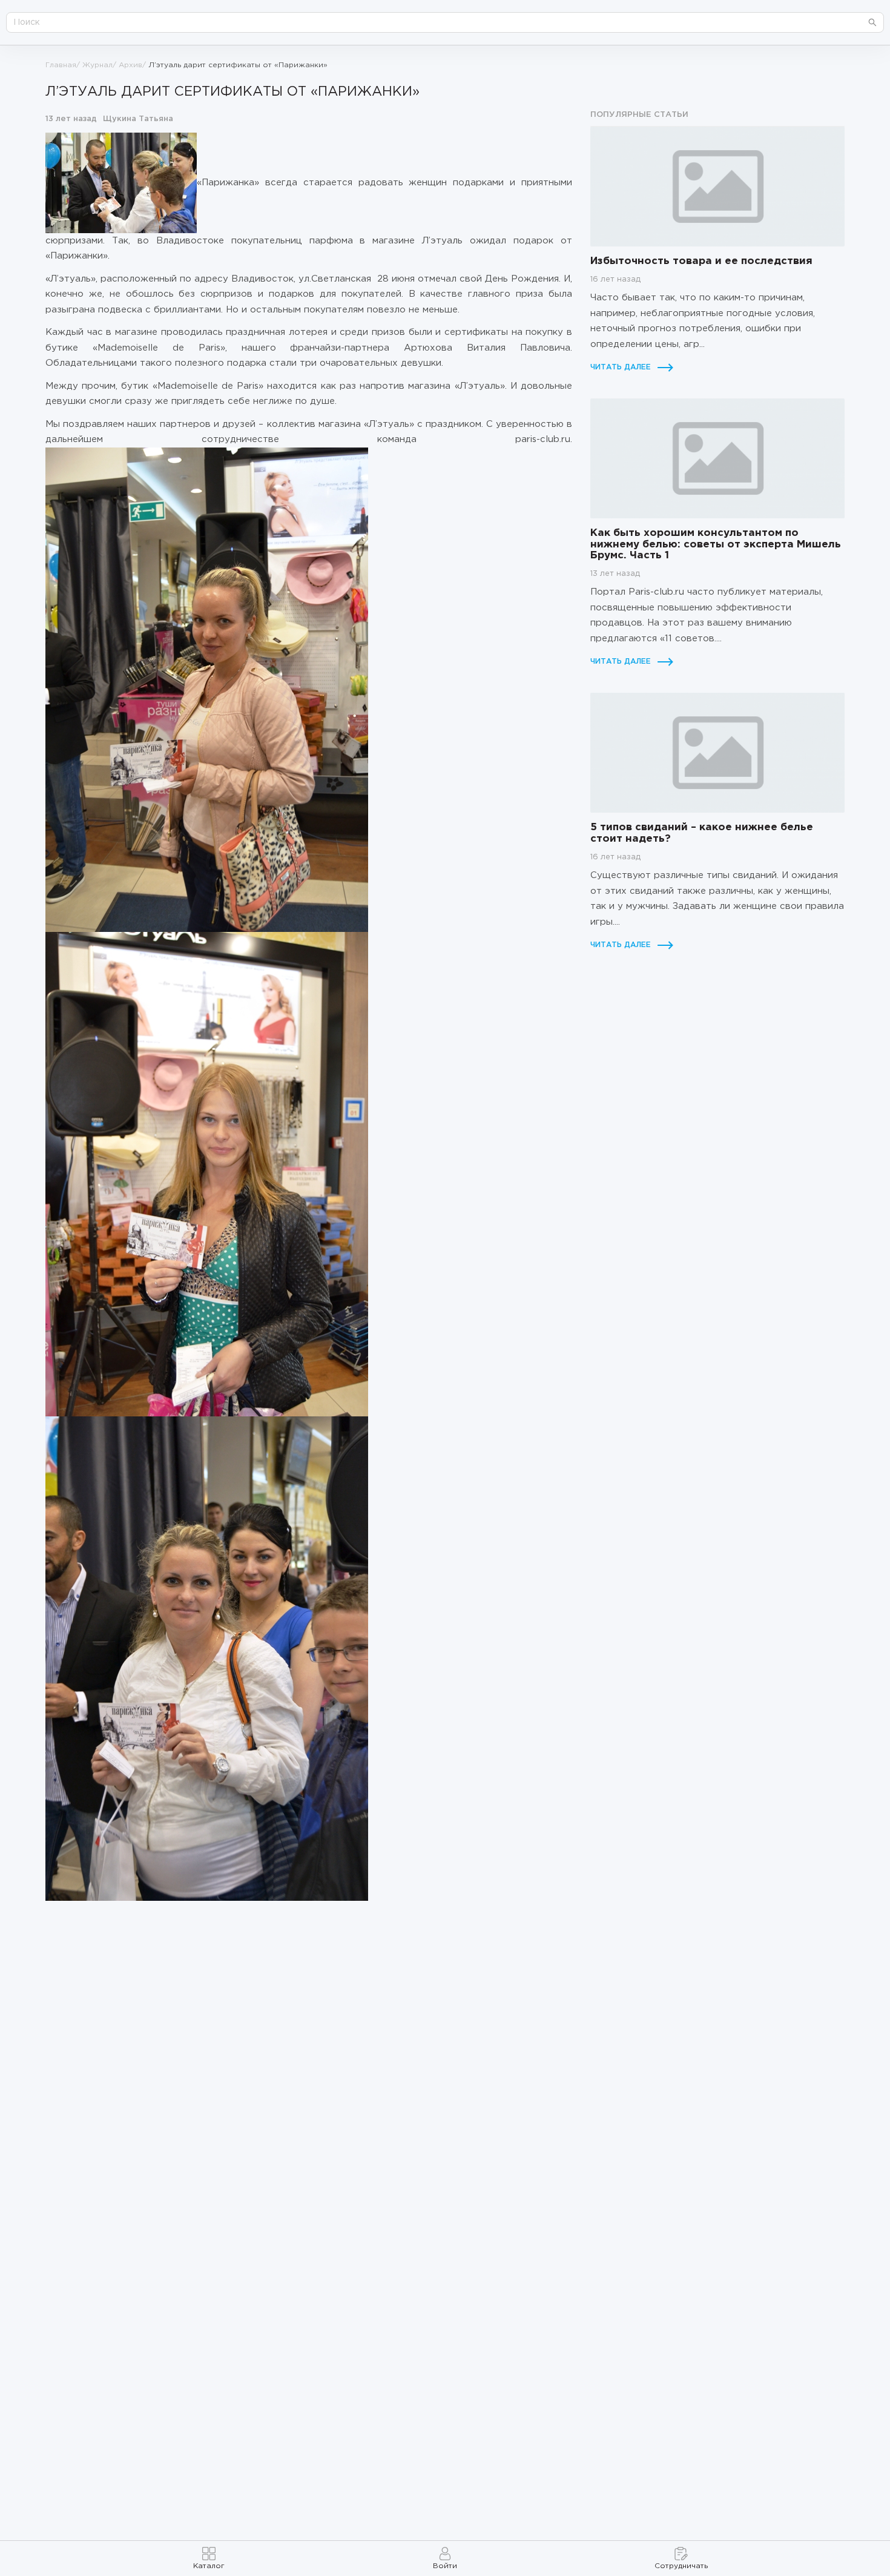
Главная (61, 65)
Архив (130, 65)
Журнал (97, 65)
